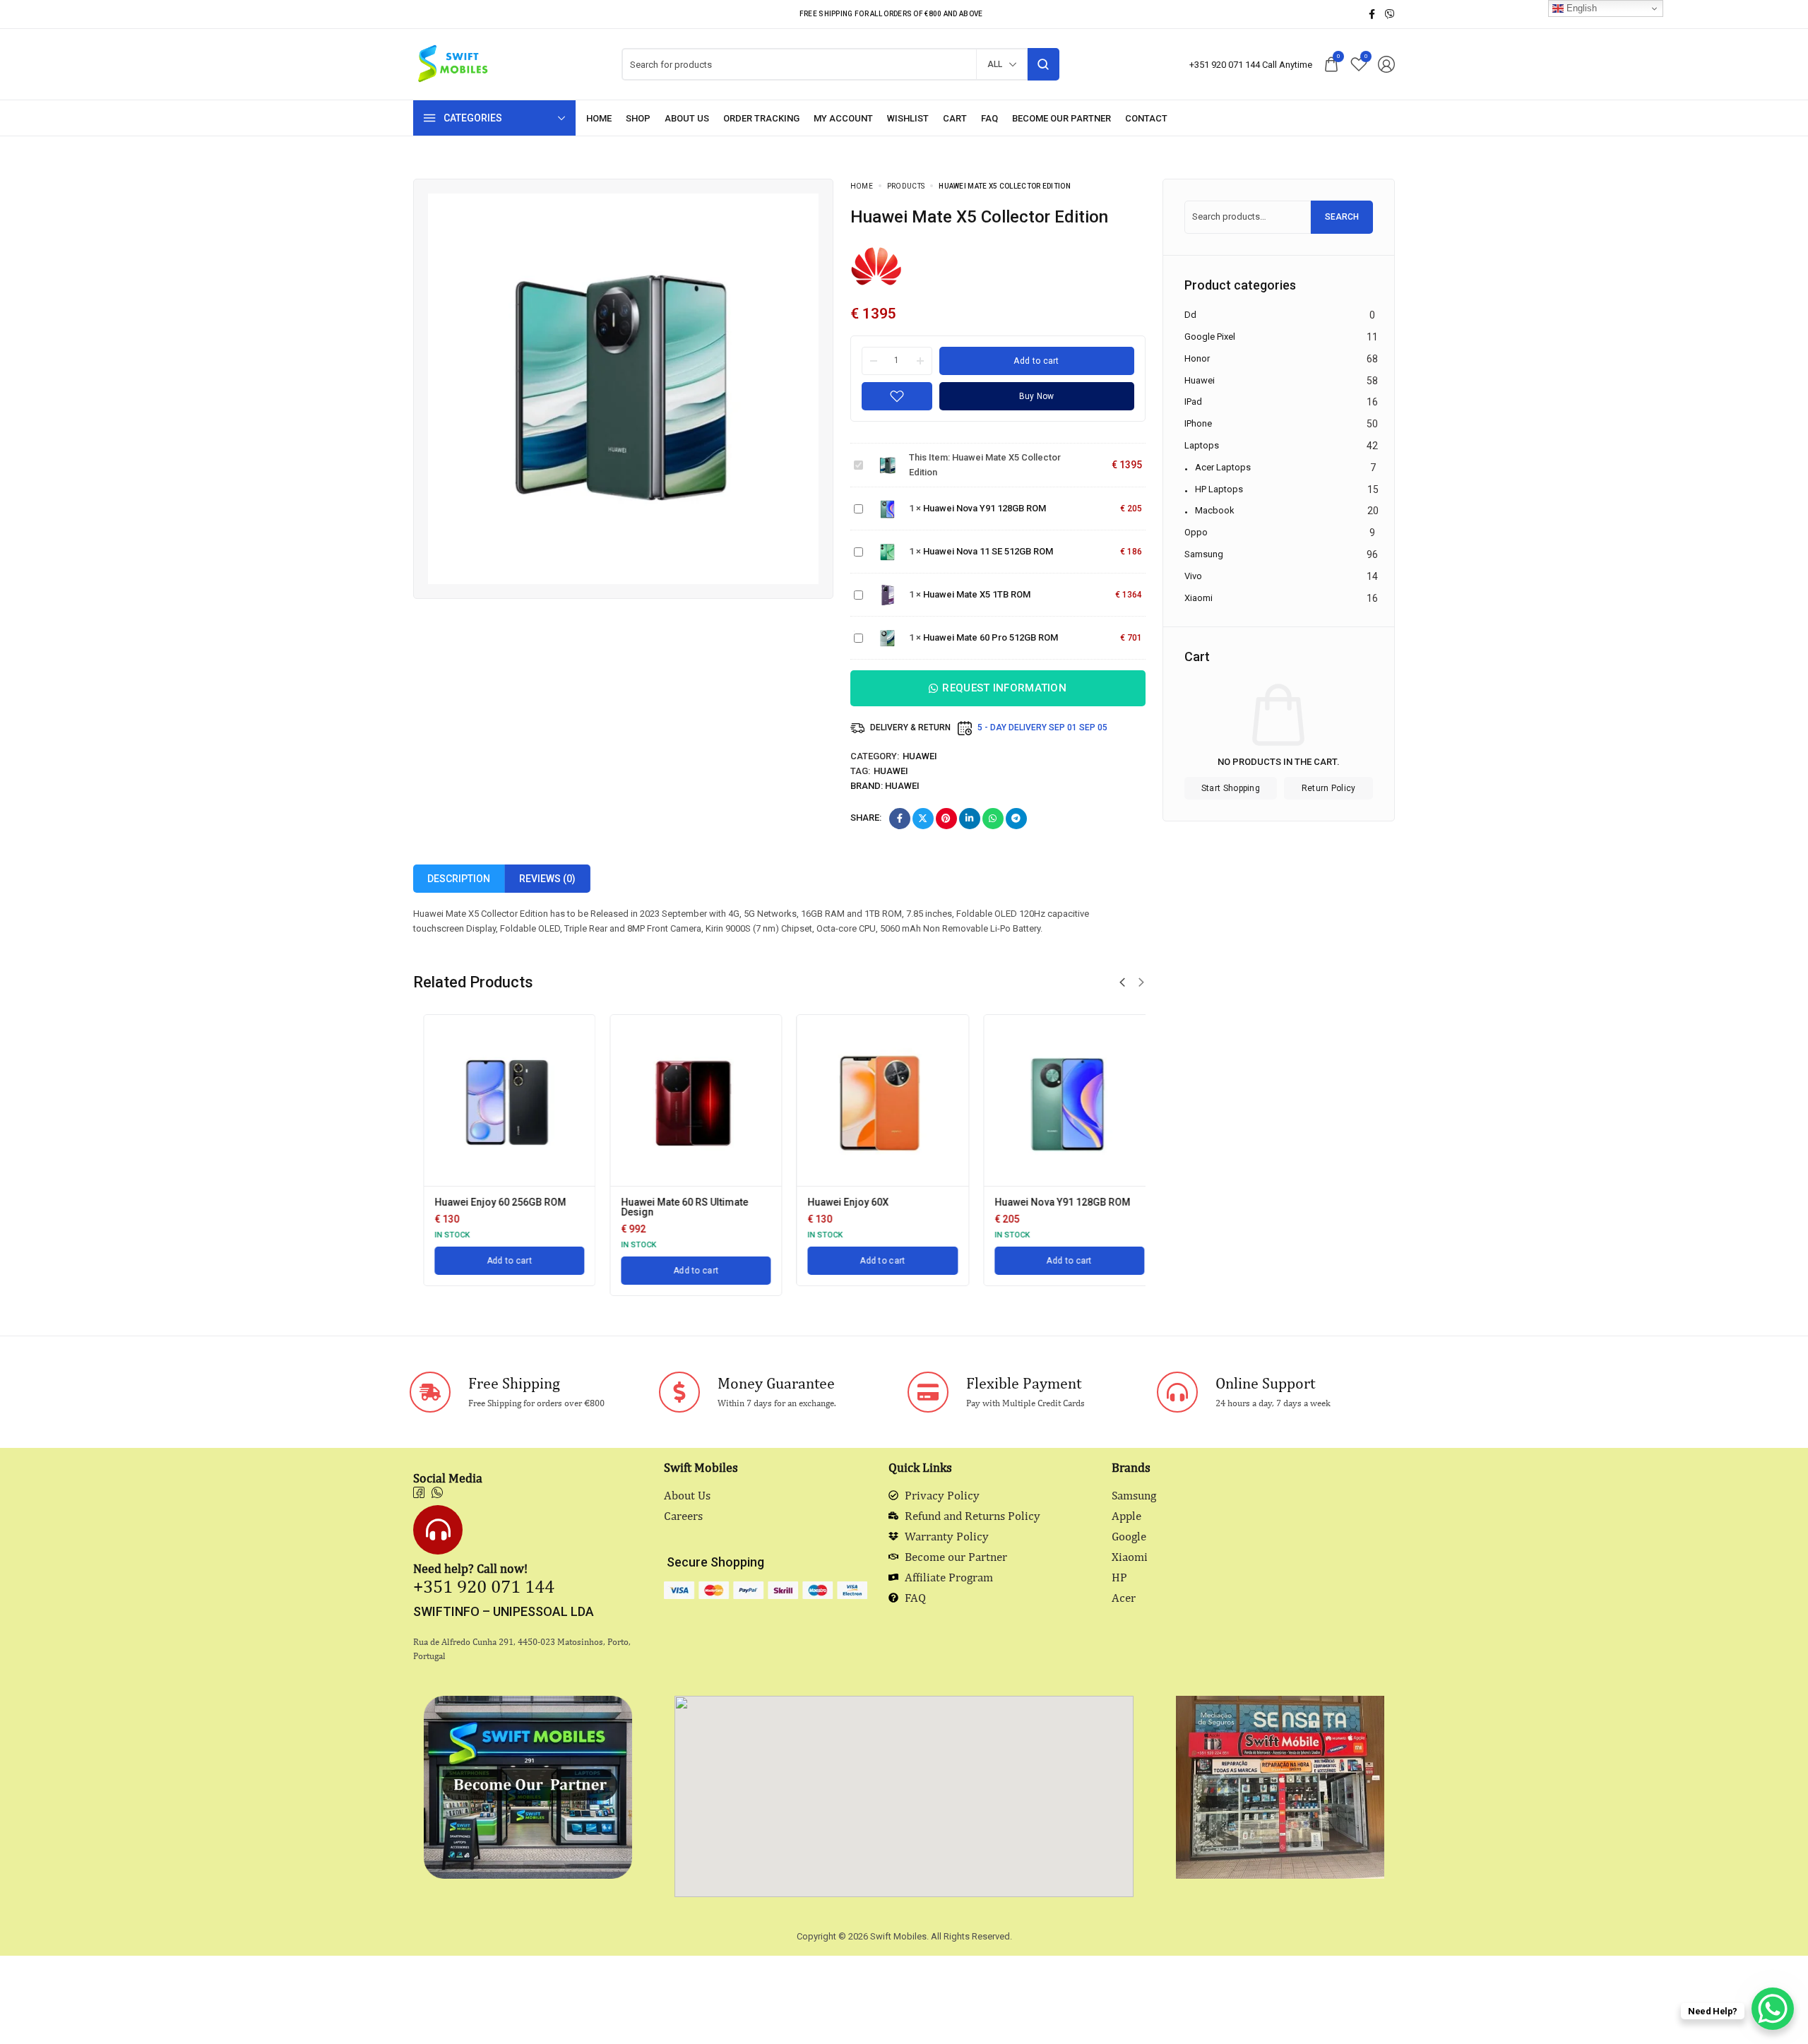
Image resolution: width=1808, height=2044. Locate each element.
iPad (1193, 402)
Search (1342, 217)
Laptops (1202, 445)
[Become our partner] (1061, 118)
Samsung (1204, 554)
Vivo (1193, 576)
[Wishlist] (908, 118)
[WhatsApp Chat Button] (1773, 2009)
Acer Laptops (1223, 467)
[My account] (843, 118)
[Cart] (955, 118)
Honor (1197, 358)
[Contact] (1146, 118)
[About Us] (687, 118)
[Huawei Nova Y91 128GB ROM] (873, 1100)
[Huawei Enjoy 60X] (686, 1100)
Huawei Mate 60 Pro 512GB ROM (991, 637)
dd (1190, 315)
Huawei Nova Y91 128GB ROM (985, 508)
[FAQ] (989, 118)
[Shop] (638, 118)
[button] (1122, 982)
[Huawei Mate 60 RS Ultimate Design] (499, 1100)
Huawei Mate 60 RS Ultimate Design (488, 1207)
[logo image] (452, 63)
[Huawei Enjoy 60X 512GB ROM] (1059, 1100)
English (1580, 8)
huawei (891, 771)
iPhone (1198, 423)
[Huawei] (877, 265)
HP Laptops (1219, 488)
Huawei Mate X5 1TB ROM (977, 594)
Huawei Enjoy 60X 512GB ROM (1053, 1202)
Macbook (1215, 510)
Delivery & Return (910, 727)
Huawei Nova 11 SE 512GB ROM (988, 551)
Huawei (920, 756)
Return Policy (1329, 788)
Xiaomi (1199, 597)
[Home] (599, 118)
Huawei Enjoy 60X (652, 1202)
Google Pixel (1210, 337)
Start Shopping (1231, 788)
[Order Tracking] (761, 118)
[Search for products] (1043, 64)
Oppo (1196, 532)
